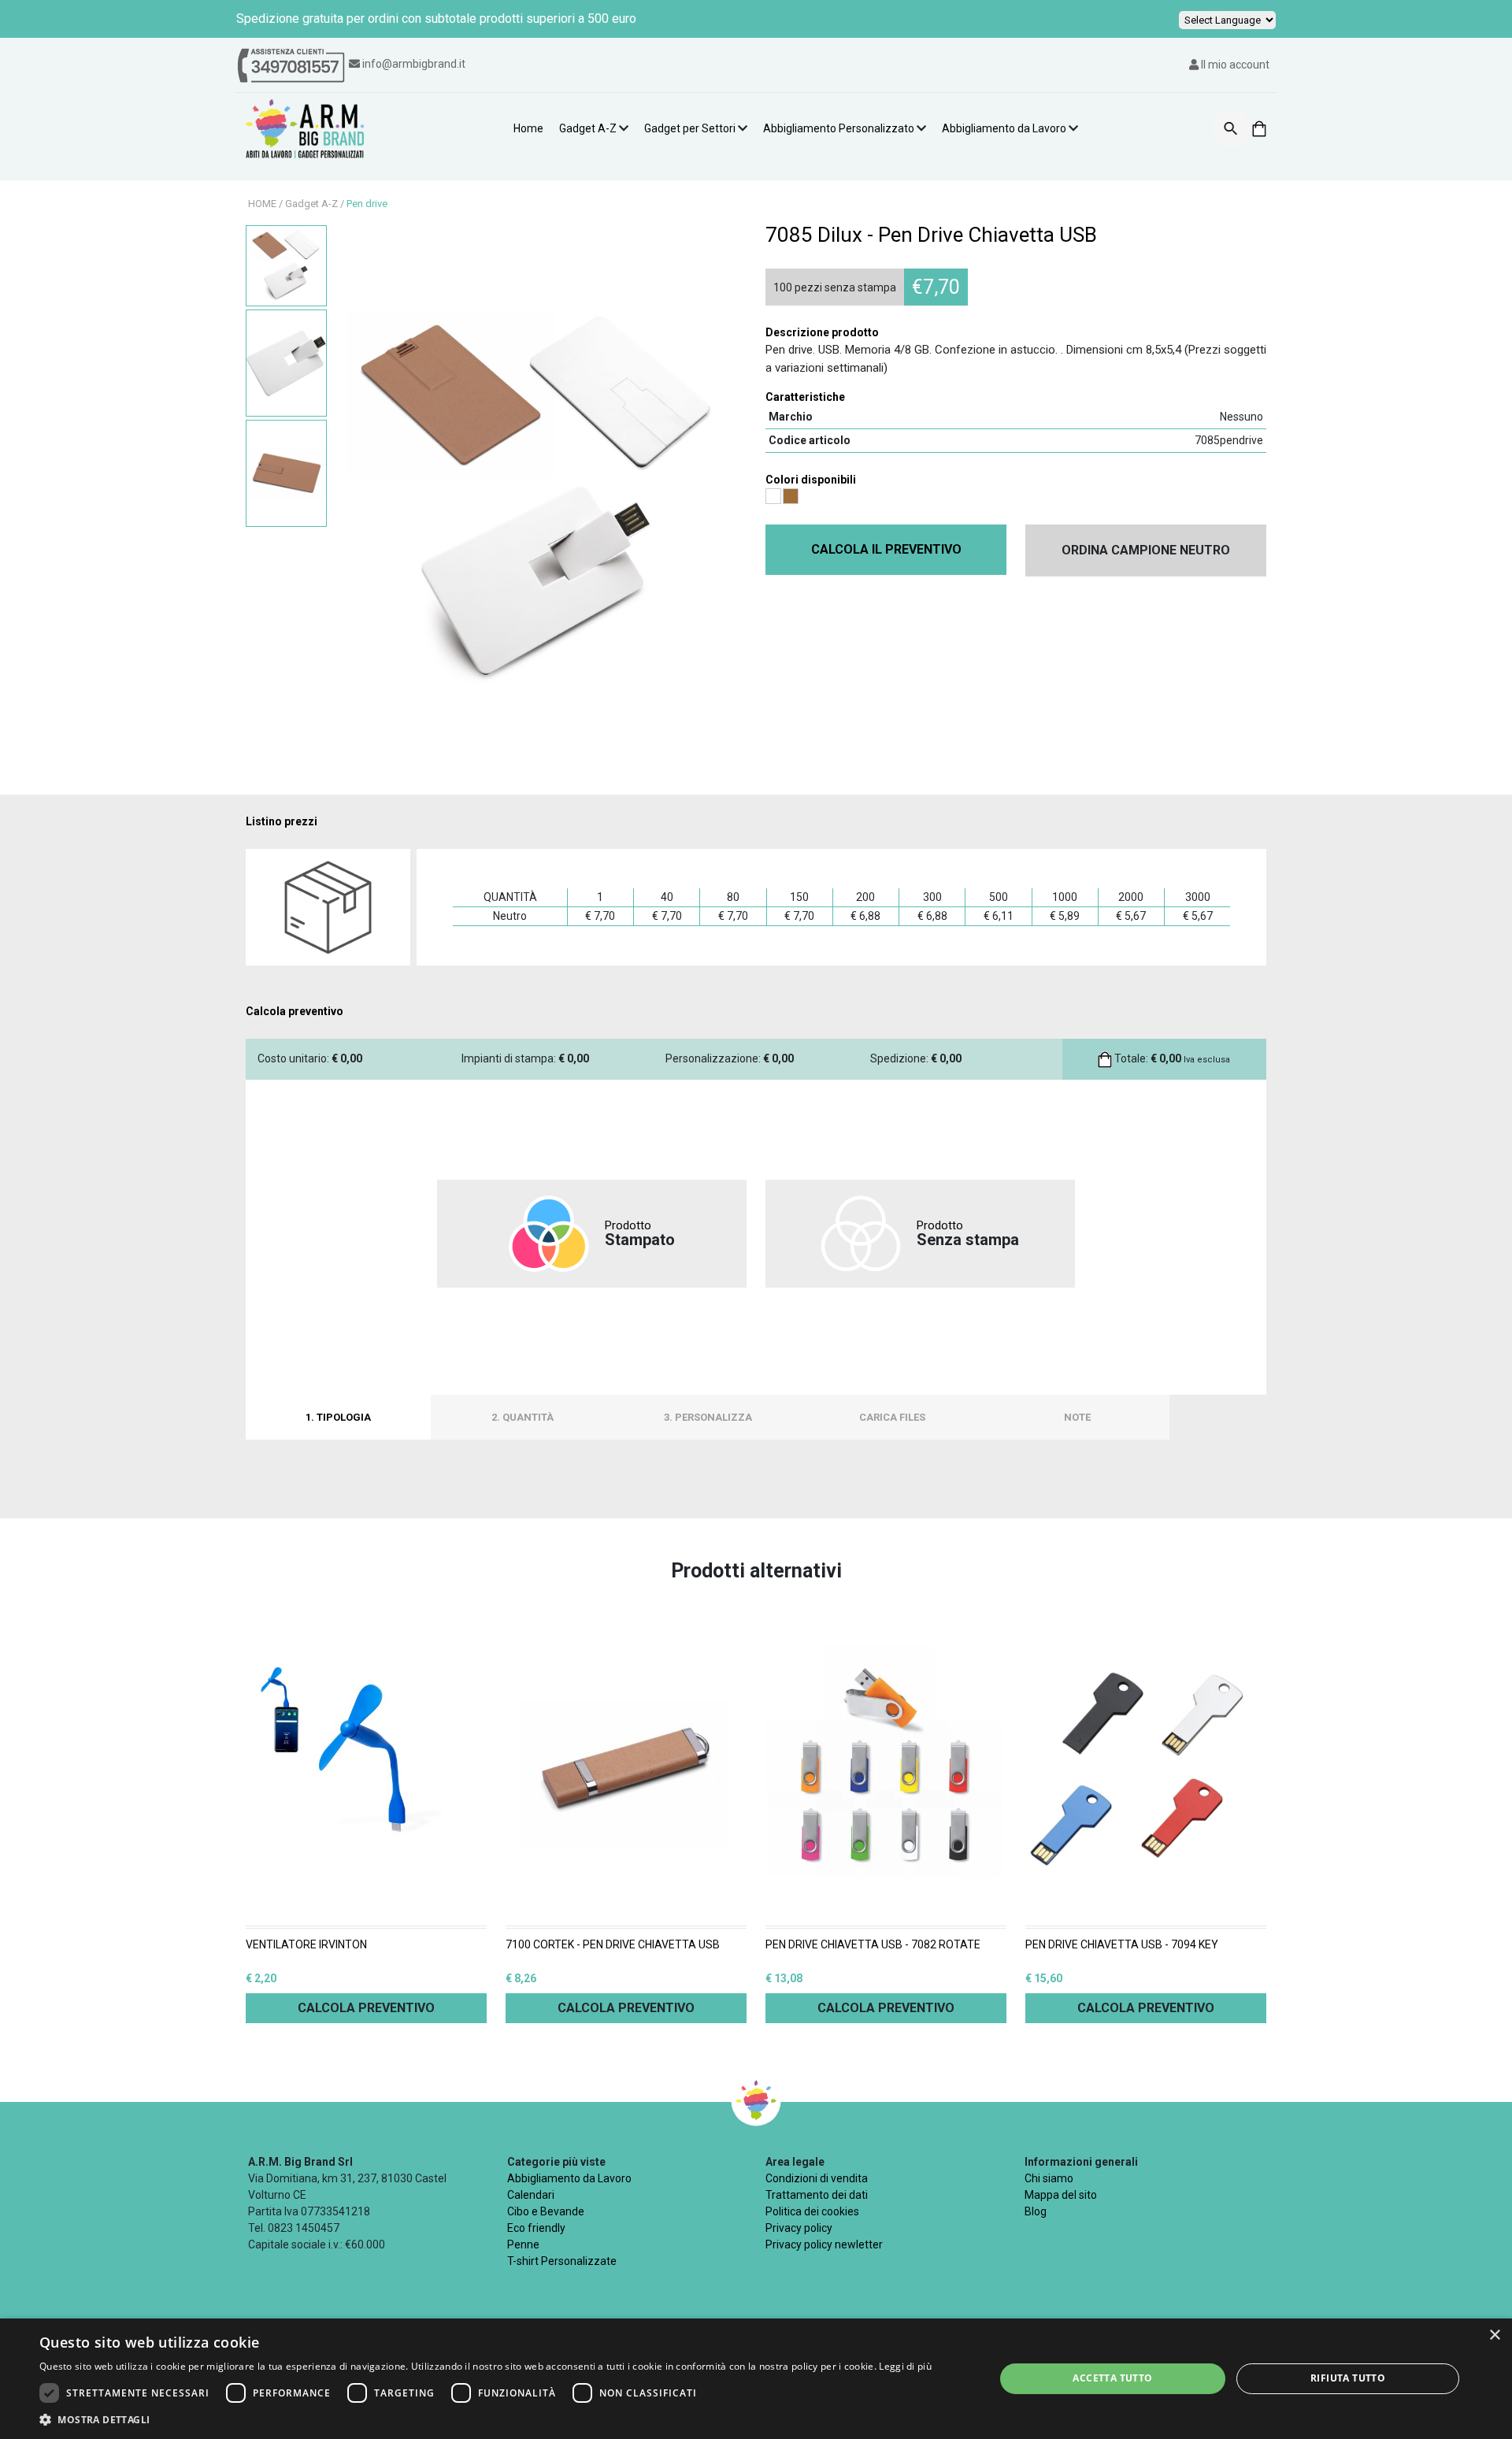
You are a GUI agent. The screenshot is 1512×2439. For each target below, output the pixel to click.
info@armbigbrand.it (414, 64)
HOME (262, 204)
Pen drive (367, 204)
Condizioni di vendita (817, 2178)
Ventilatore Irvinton (306, 1945)
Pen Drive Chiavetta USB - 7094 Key (1122, 1945)
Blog (1036, 2211)
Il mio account (1234, 65)
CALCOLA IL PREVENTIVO (886, 549)
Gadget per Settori (690, 128)
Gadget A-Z (588, 128)
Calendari (531, 2195)
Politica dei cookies (812, 2211)
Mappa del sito (1061, 2195)
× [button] (1494, 2335)
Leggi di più (905, 2366)
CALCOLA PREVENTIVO (366, 2008)
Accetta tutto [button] (1112, 2378)
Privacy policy (799, 2228)
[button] (485, 2419)
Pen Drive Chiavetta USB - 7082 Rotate (873, 1945)
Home (528, 128)
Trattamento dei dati (817, 2195)
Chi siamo (1049, 2178)
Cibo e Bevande (546, 2211)
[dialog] (756, 2379)
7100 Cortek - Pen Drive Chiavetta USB (613, 1945)
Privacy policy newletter (824, 2244)
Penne (523, 2244)
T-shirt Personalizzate (562, 2261)
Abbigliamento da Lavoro (1004, 128)
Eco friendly (536, 2228)
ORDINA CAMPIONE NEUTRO (1146, 550)
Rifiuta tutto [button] (1348, 2378)
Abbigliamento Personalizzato (839, 128)
